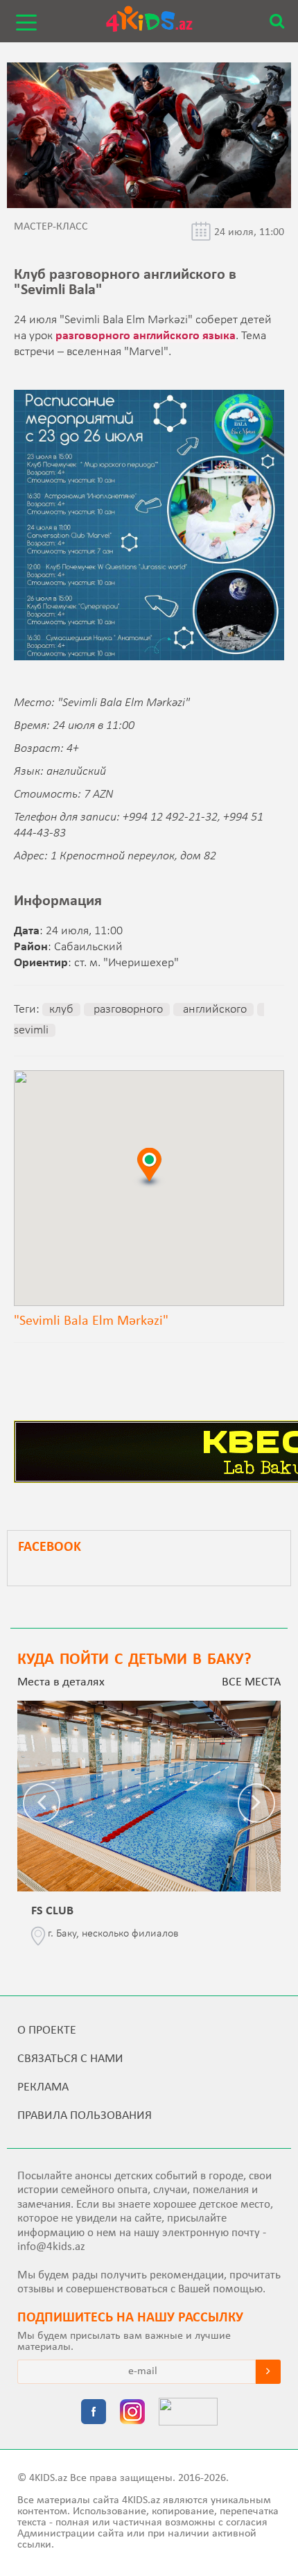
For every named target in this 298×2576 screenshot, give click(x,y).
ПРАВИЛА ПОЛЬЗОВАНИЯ (85, 2116)
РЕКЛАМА (43, 2087)
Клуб (61, 1010)
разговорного (127, 1010)
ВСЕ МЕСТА (251, 1682)
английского (213, 1010)
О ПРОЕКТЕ (47, 2030)
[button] (149, 1167)
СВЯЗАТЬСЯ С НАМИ (70, 2059)
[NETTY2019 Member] (188, 2413)
